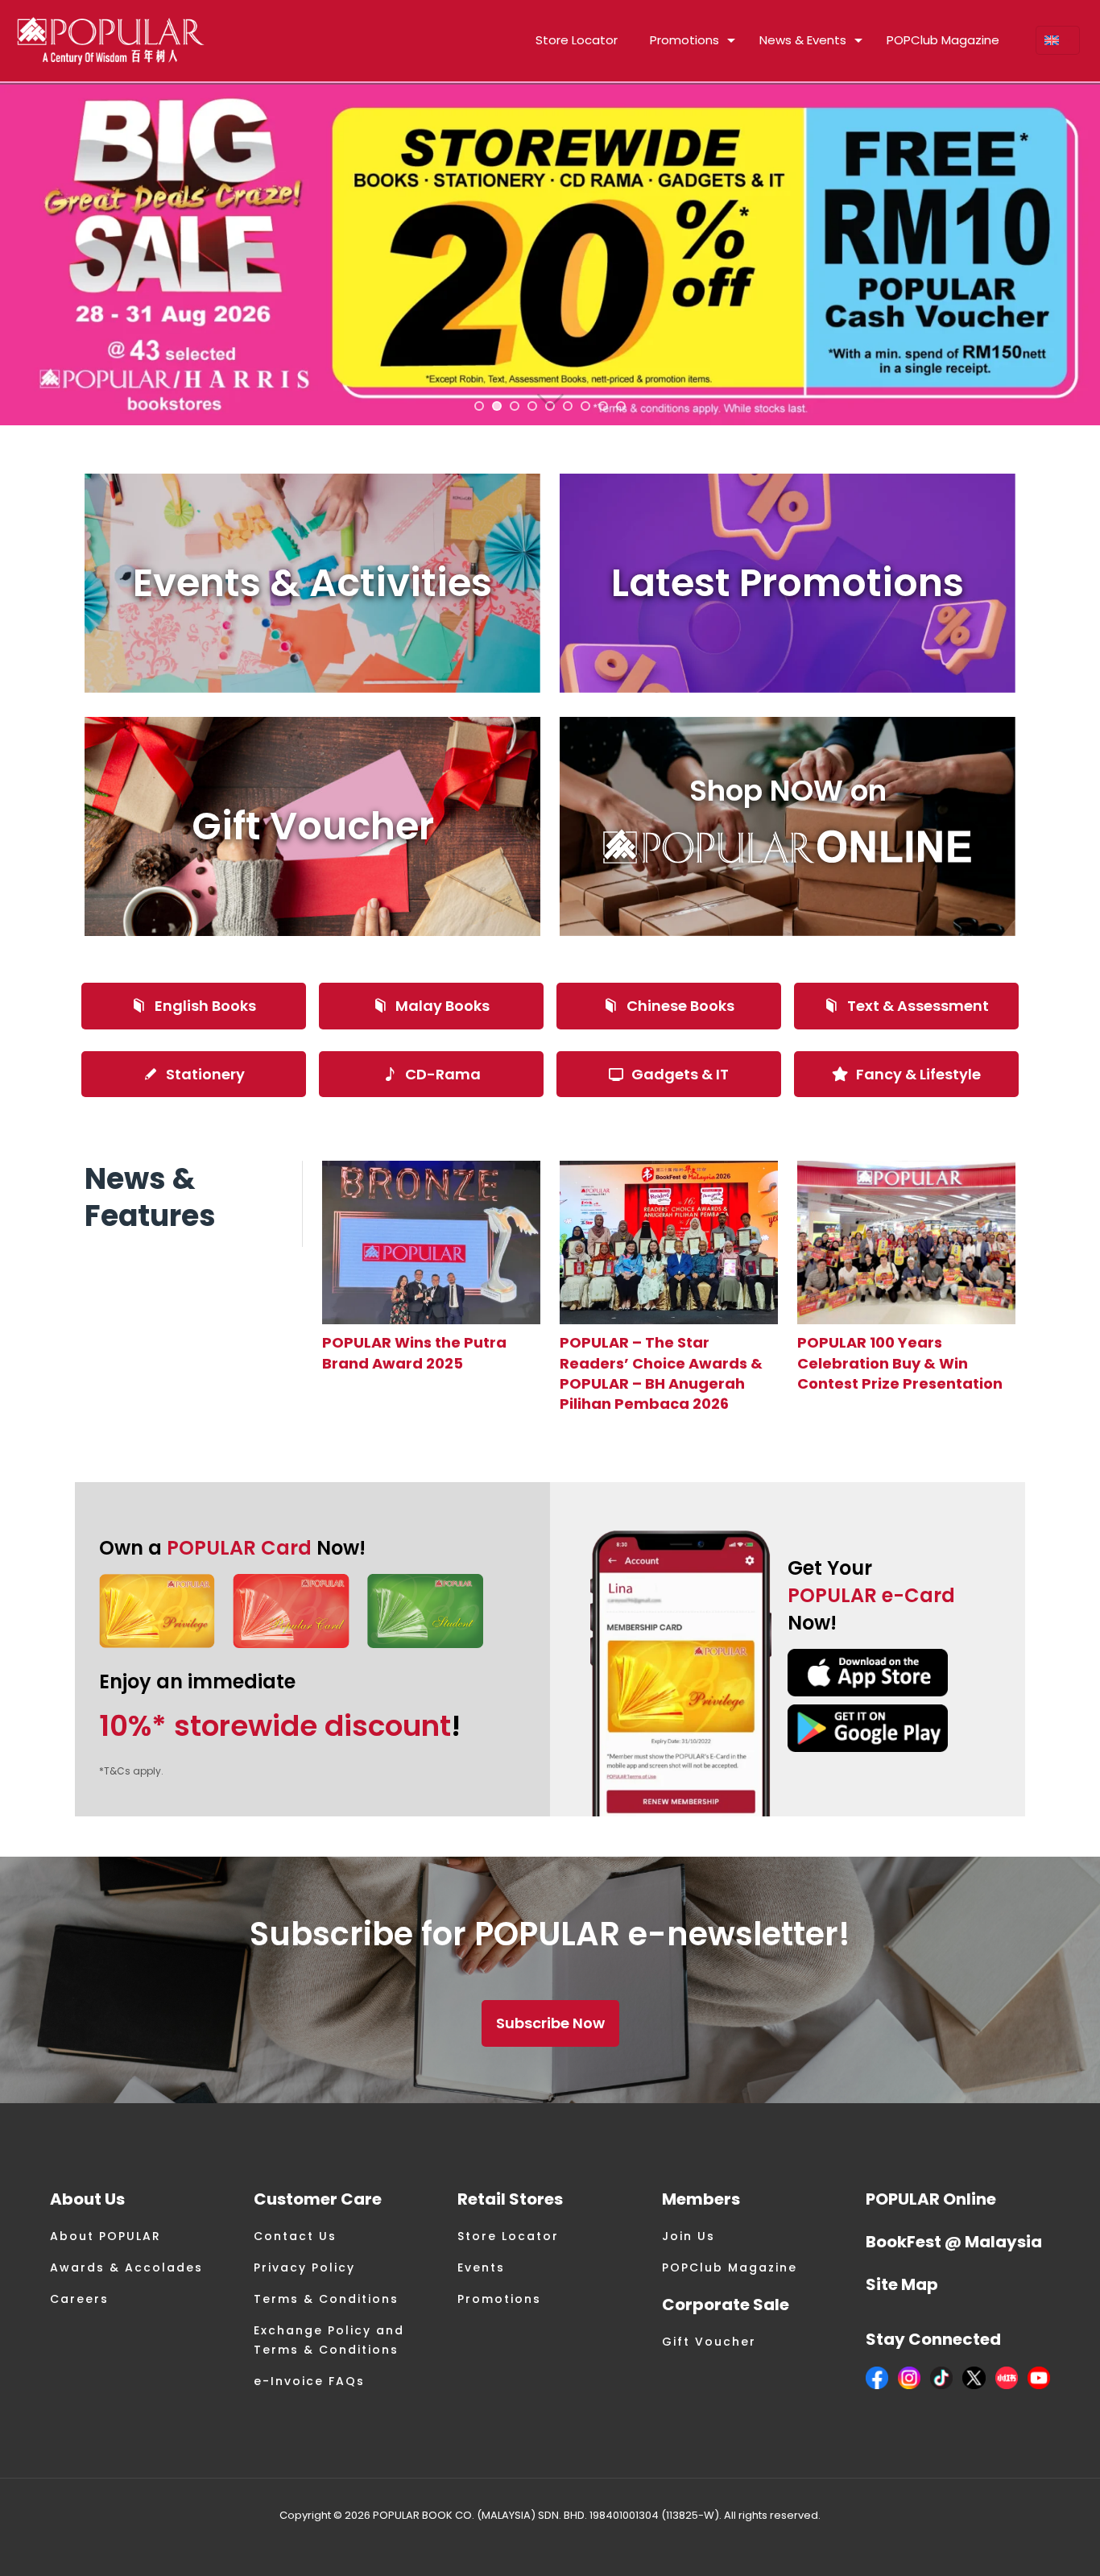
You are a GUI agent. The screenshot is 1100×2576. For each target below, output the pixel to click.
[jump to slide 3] (515, 406)
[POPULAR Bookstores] (111, 40)
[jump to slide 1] (479, 406)
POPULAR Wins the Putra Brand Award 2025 (414, 1352)
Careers (79, 2299)
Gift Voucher (709, 2342)
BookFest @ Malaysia (954, 2242)
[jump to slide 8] (603, 406)
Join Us (689, 2236)
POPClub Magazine (730, 2267)
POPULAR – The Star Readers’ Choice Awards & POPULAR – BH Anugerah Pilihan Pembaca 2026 (661, 1373)
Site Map (902, 2284)
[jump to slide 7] (585, 406)
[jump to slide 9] (621, 406)
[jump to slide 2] (497, 406)
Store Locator (508, 2236)
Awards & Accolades (126, 2267)
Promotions (499, 2299)
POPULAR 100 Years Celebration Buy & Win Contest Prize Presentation (900, 1363)
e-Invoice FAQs (309, 2381)
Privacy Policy (304, 2267)
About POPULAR (105, 2236)
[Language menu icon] (1058, 40)
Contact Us (295, 2236)
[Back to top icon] (1023, 2543)
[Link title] (431, 1242)
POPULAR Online (931, 2199)
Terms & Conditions (326, 2299)
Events (481, 2267)
